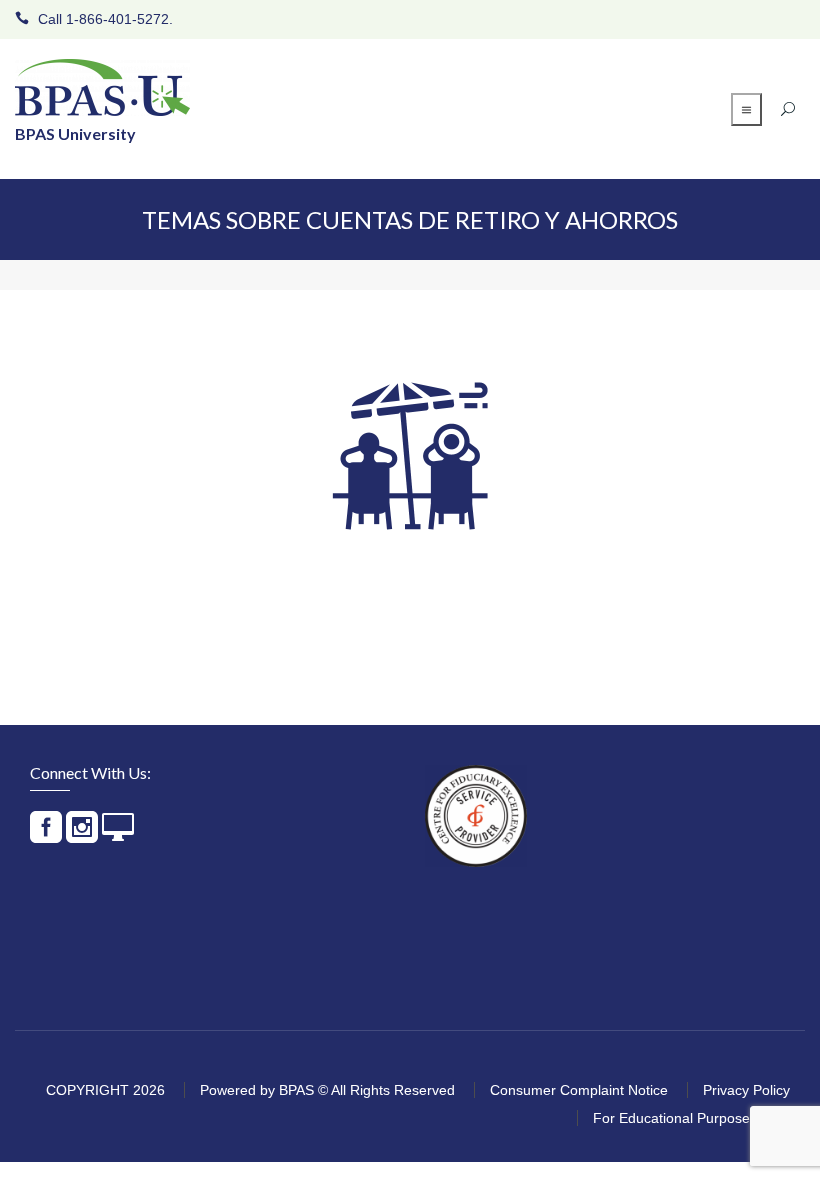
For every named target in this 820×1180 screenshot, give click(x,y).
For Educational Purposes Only (691, 1118)
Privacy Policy (746, 1090)
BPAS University (75, 133)
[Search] (785, 109)
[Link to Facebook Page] (46, 835)
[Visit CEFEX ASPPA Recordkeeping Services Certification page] (476, 816)
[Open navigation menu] (746, 109)
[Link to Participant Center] (118, 835)
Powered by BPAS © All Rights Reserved (327, 1090)
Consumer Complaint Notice (579, 1090)
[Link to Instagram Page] (82, 835)
